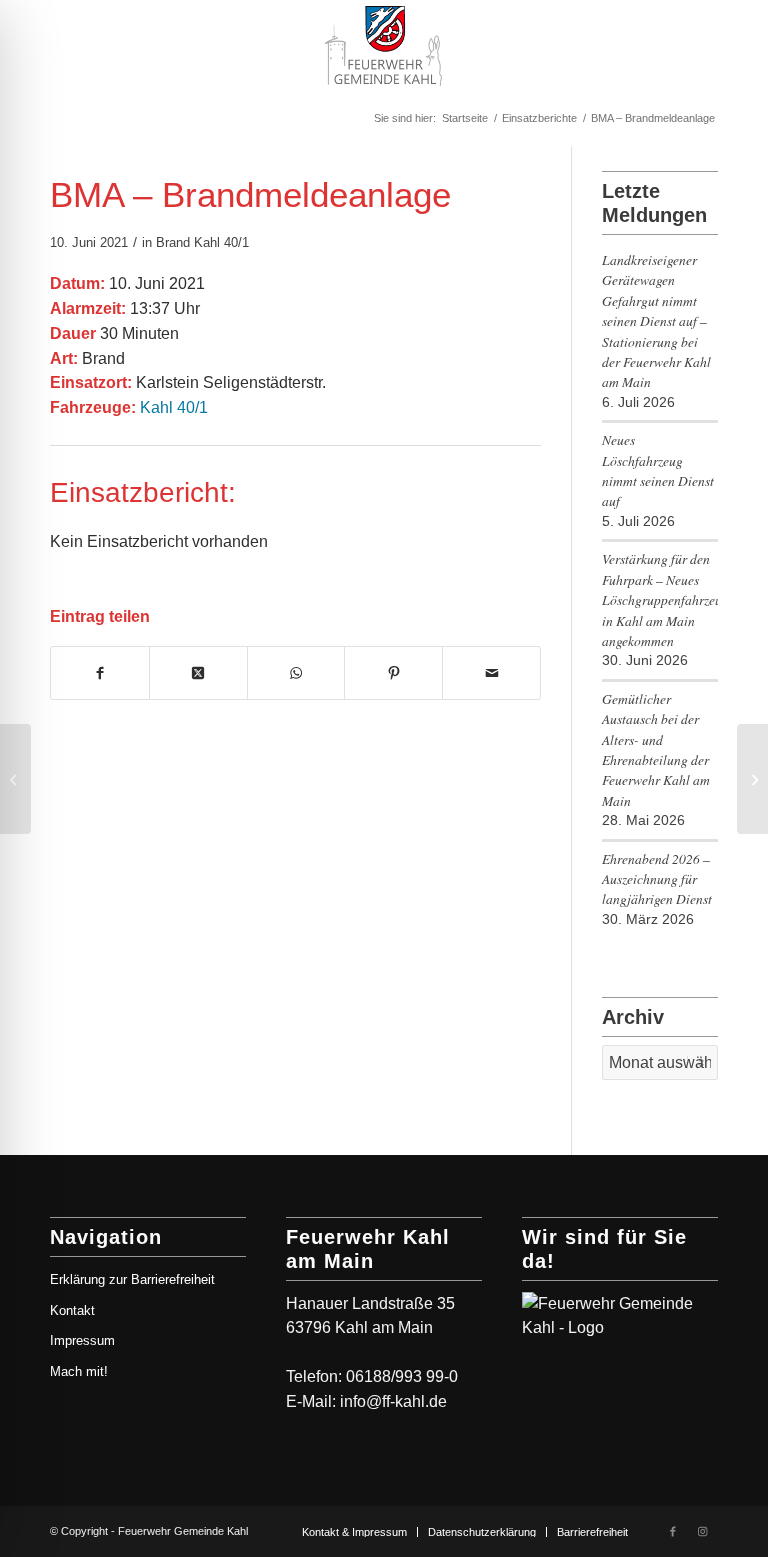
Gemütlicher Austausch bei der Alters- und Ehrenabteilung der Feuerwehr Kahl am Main (656, 749)
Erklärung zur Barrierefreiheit (132, 1279)
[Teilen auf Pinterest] (393, 673)
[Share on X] (198, 673)
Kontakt (72, 1310)
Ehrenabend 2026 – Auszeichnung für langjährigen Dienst (657, 879)
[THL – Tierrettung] (15, 779)
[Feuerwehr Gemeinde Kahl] (383, 45)
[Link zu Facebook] (673, 1531)
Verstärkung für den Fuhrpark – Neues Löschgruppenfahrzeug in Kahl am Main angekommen (660, 599)
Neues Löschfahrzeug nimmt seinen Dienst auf (658, 470)
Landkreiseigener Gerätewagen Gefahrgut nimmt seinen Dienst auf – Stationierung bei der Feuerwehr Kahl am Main (656, 320)
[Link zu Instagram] (703, 1531)
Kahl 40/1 (221, 242)
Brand (173, 242)
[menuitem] (354, 1532)
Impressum (82, 1340)
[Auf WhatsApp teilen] (296, 673)
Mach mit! (79, 1371)
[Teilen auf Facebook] (100, 673)
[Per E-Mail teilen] (491, 673)
